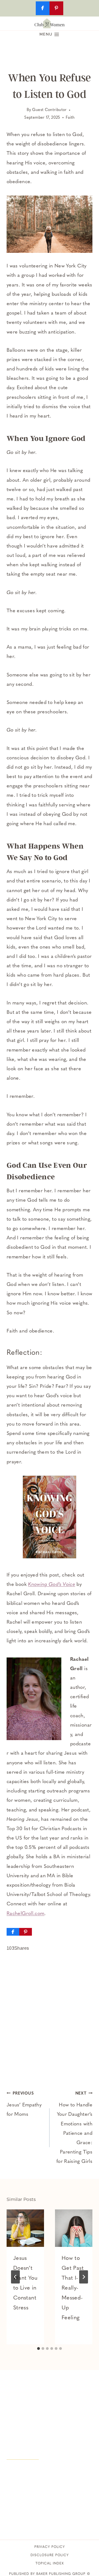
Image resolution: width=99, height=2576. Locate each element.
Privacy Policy (50, 2547)
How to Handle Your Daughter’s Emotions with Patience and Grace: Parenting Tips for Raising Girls (74, 2128)
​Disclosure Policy (50, 2555)
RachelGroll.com (25, 1914)
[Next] (84, 2277)
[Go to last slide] (15, 2277)
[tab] (38, 2349)
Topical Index (50, 2564)
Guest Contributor (49, 110)
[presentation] (25, 2228)
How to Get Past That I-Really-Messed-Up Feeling (73, 2288)
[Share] (13, 1932)
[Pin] (26, 1932)
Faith (70, 118)
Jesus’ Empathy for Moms (24, 2104)
